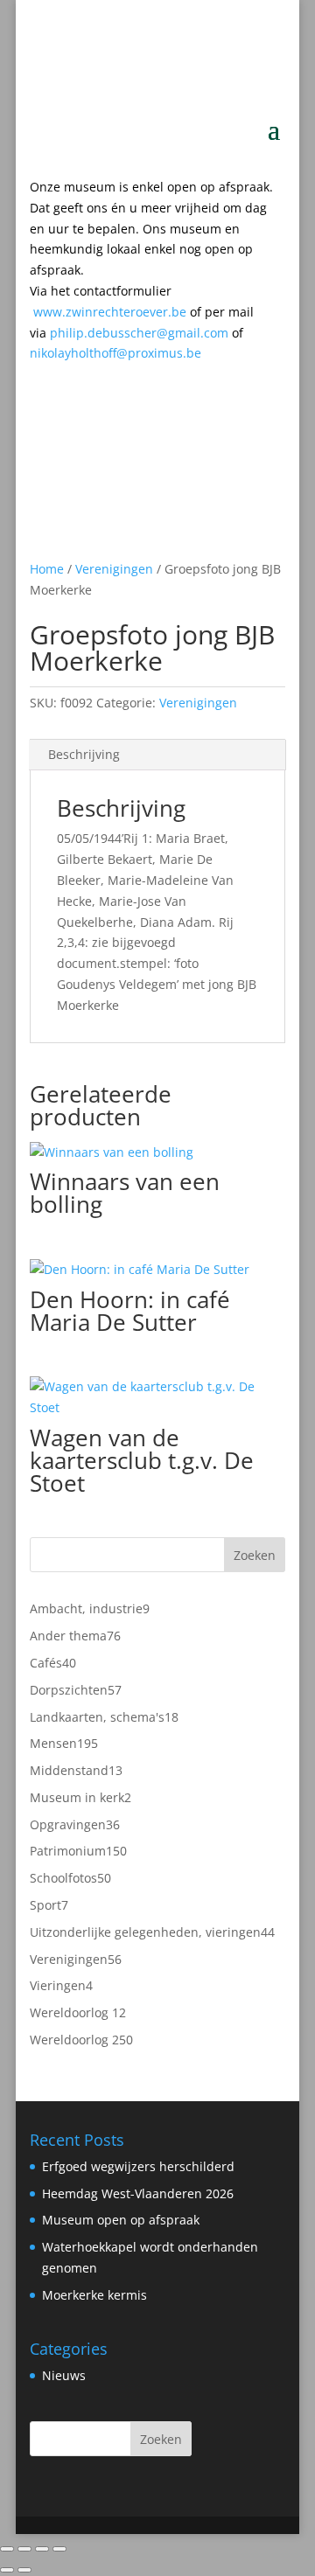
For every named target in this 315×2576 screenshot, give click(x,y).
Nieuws (64, 2375)
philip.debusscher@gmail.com (147, 333)
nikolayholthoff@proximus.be (115, 353)
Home (47, 569)
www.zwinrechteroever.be (143, 312)
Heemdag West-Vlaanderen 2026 (138, 2193)
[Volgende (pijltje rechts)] (24, 2570)
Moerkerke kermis (94, 2295)
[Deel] (42, 2549)
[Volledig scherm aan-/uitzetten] (24, 2549)
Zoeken (255, 1555)
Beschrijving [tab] (84, 754)
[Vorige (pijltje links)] (7, 2570)
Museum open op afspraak (121, 2220)
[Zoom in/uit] (7, 2549)
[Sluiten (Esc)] (59, 2549)
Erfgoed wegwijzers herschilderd (138, 2166)
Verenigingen (114, 569)
